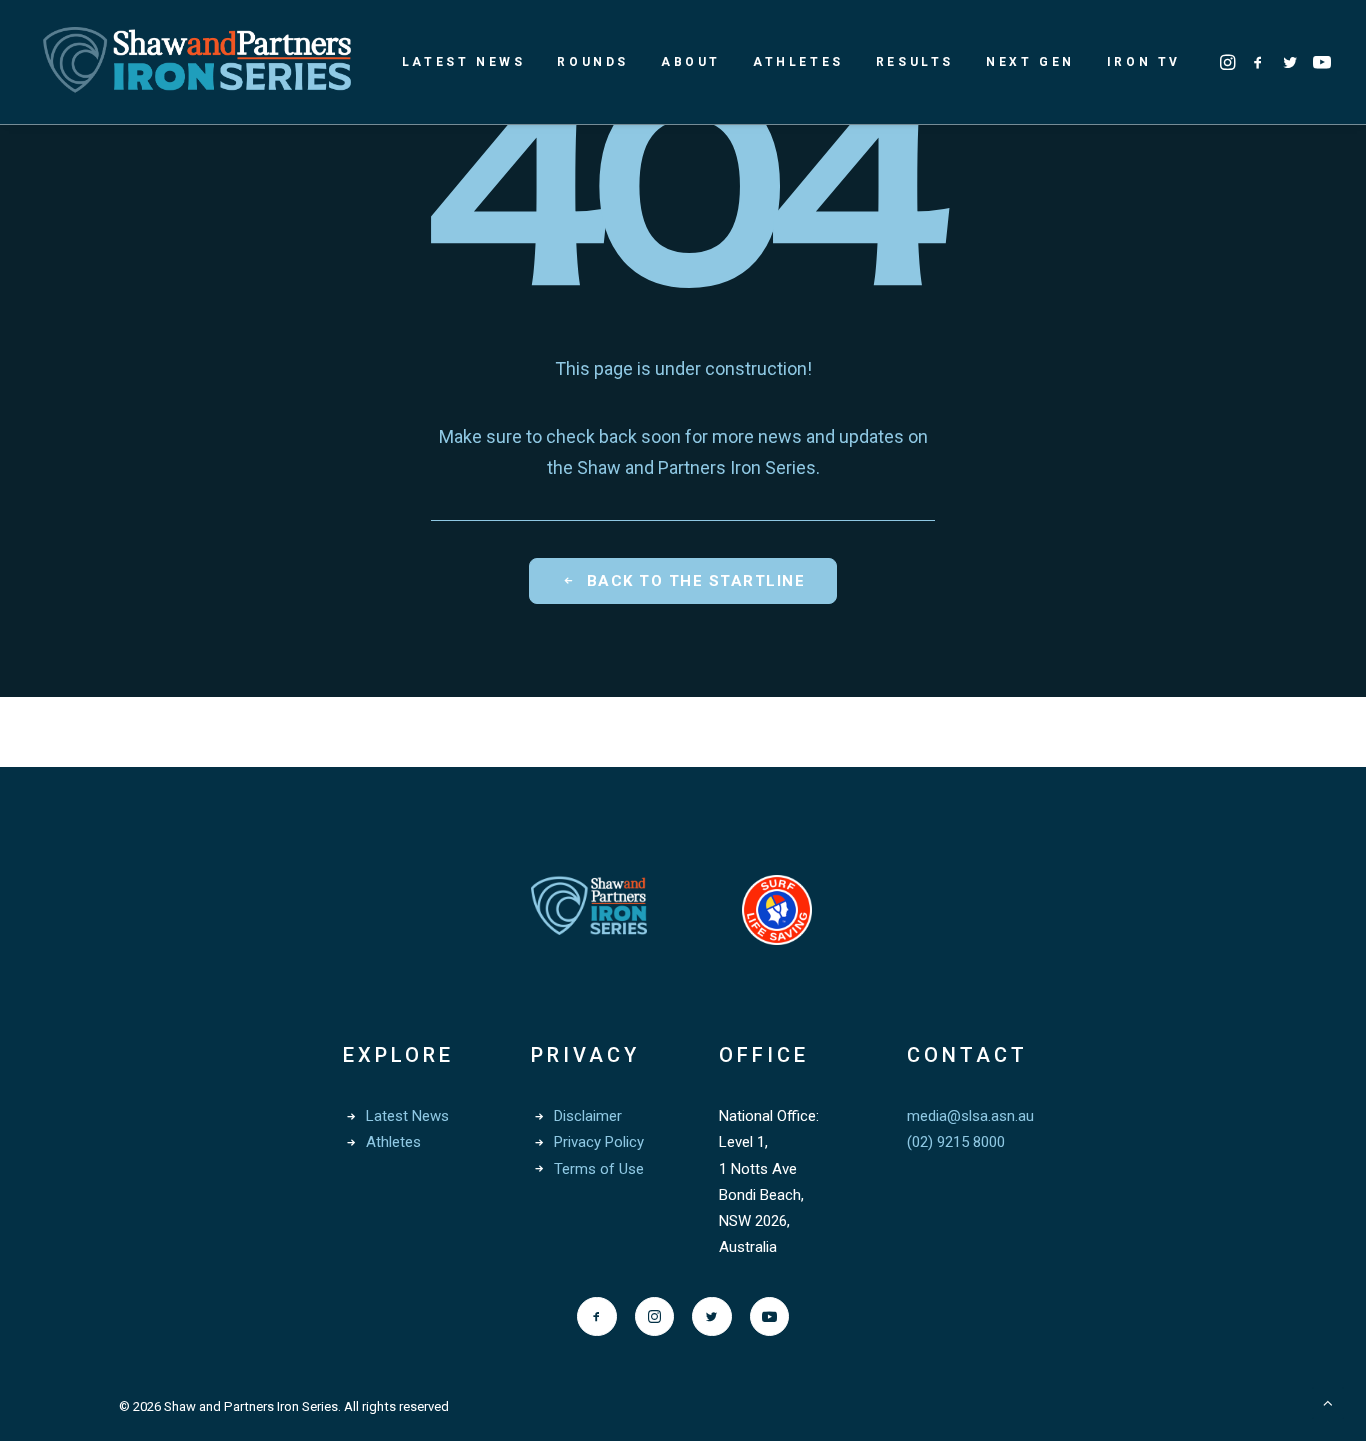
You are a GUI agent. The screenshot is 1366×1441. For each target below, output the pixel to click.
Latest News (464, 62)
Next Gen (1030, 62)
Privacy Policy (599, 1142)
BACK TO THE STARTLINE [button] (696, 581)
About (691, 62)
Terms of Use (599, 1169)
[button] (1229, 62)
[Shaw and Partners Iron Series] (197, 62)
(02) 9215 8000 (956, 1142)
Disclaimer (588, 1116)
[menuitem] (464, 62)
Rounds (593, 62)
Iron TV (1144, 62)
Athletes (798, 62)
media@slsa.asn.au (970, 1116)
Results (915, 62)
